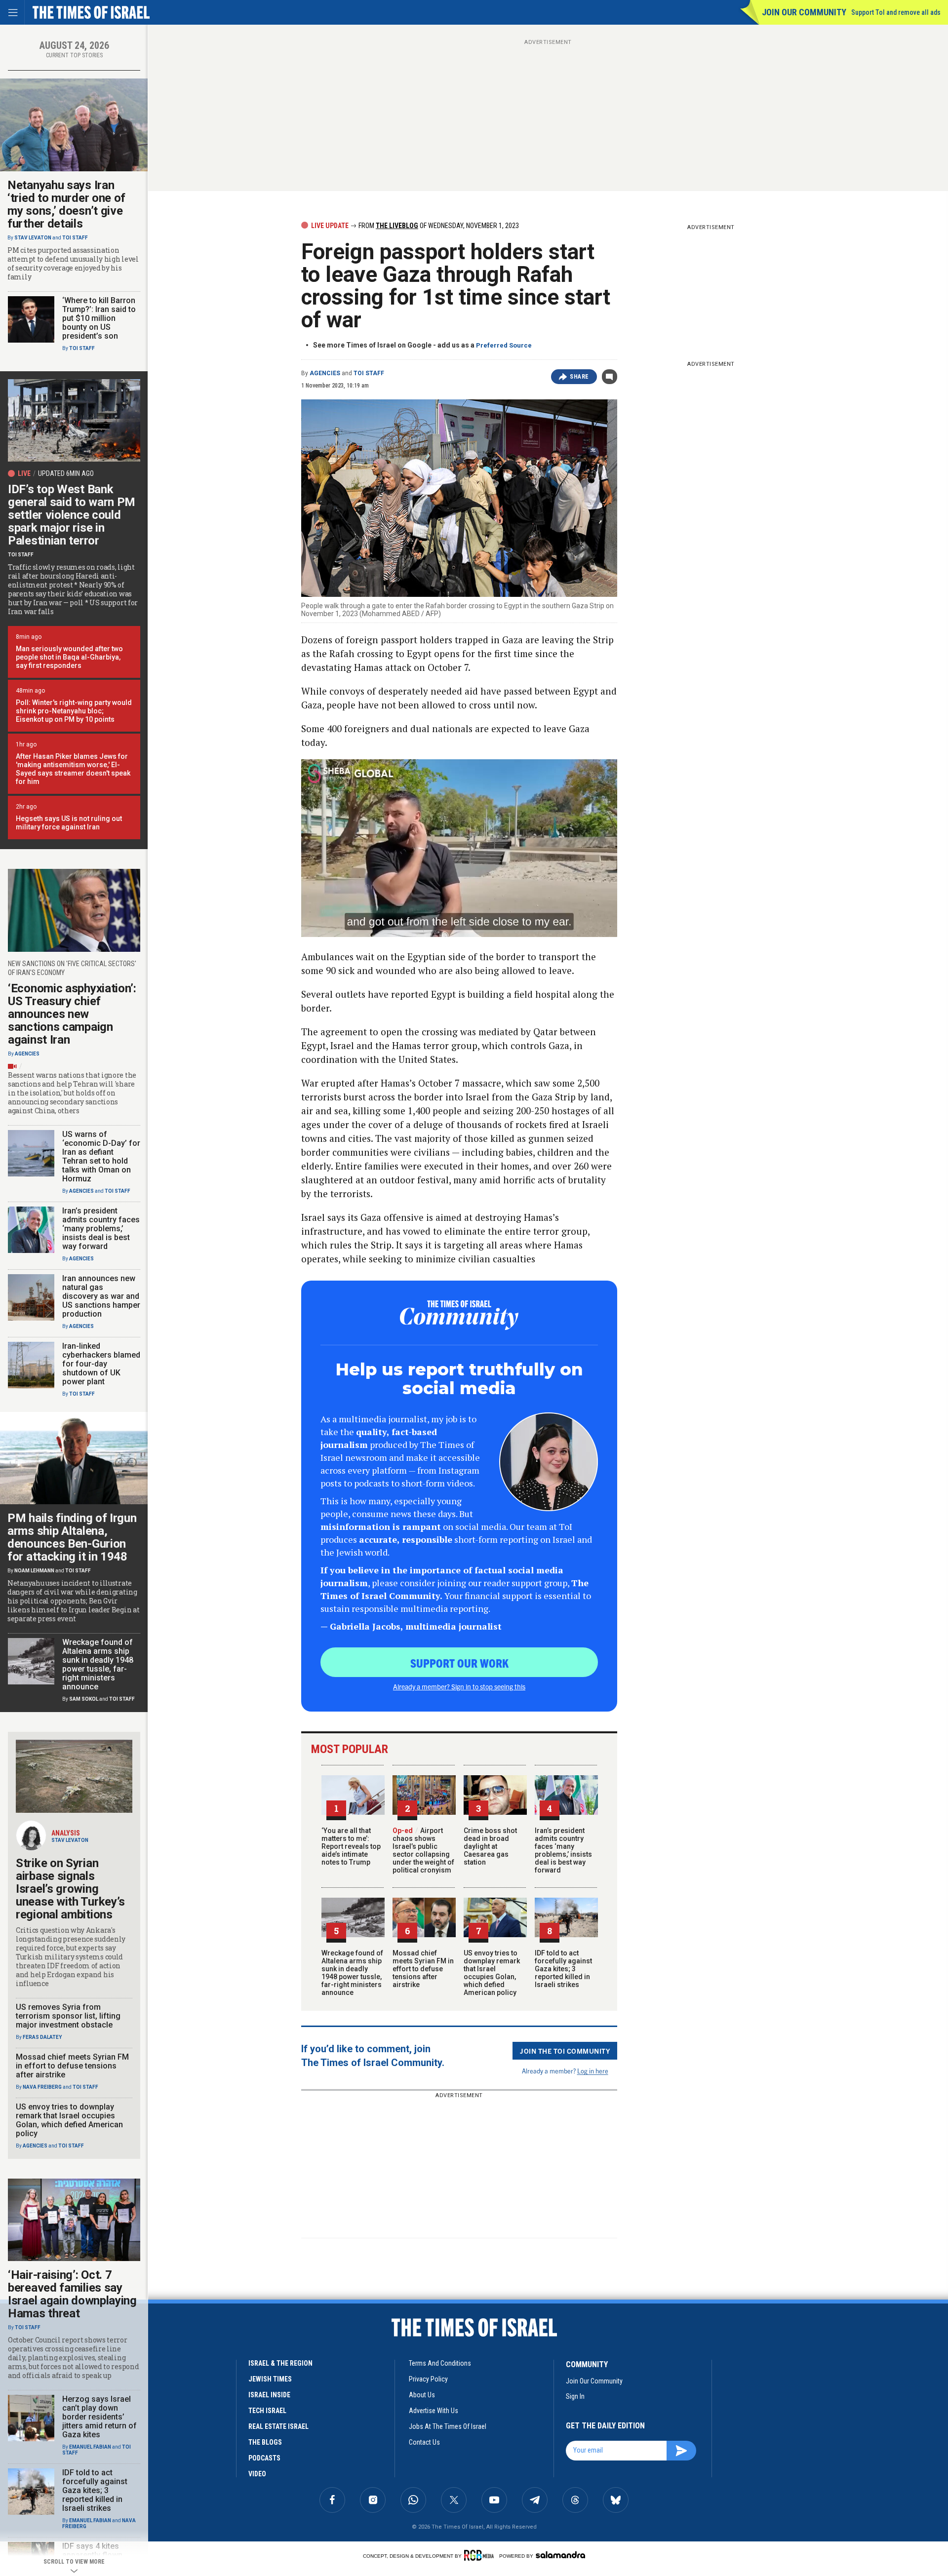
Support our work (459, 1663)
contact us (424, 2442)
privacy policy (428, 2379)
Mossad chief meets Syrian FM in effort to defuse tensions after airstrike (423, 1969)
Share (579, 377)
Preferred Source (504, 345)
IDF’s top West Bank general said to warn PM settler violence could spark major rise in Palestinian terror (72, 515)
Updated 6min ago (66, 473)
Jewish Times (270, 2379)
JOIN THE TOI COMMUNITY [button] (565, 2051)
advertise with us (434, 2411)
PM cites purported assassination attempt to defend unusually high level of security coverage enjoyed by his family (73, 264)
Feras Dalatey (42, 2037)
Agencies (325, 373)
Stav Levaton (33, 238)
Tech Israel (267, 2411)
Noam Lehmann (34, 1571)
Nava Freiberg (42, 2087)
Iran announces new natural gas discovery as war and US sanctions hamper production (101, 1296)
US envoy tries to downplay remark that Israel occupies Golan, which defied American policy (492, 1973)
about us (422, 2395)
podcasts (264, 2458)
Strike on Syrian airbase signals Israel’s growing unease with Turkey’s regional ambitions (70, 1889)
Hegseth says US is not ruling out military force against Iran (69, 823)
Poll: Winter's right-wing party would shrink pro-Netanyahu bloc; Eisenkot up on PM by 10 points (74, 711)
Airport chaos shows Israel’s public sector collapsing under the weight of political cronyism (423, 1850)
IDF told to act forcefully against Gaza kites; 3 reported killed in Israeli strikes (563, 1969)
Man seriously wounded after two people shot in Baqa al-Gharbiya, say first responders (69, 657)
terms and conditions (440, 2363)
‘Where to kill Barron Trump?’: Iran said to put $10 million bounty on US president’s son (99, 318)
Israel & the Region (280, 2363)
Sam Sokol (84, 1699)
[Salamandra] (560, 2555)
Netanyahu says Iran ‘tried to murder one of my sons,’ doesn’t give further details (66, 204)
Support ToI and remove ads (896, 12)
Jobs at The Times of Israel (448, 2426)
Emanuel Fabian (90, 2447)
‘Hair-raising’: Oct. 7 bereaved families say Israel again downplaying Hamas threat (72, 2294)
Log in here (593, 2071)
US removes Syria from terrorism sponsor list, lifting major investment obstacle (68, 2016)
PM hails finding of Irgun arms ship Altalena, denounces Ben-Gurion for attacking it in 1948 (72, 1537)
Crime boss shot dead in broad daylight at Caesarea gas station (490, 1846)
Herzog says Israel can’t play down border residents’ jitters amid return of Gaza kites (99, 2417)
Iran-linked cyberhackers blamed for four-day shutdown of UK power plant (101, 1364)
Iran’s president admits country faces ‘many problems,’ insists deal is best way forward (563, 1850)
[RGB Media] (481, 2555)
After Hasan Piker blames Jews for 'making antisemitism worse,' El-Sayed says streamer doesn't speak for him (73, 769)
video (257, 2474)
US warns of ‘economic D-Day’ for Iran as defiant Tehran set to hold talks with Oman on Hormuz (101, 1156)
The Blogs (265, 2442)
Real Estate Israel (278, 2426)
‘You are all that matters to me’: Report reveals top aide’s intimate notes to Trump (351, 1846)
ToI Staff (369, 373)
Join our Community (804, 12)
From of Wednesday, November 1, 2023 (438, 226)
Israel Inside (269, 2395)
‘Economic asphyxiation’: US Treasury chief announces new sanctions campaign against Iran (72, 1014)
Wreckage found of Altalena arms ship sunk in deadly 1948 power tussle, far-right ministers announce (352, 1973)
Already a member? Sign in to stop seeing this (459, 1686)
